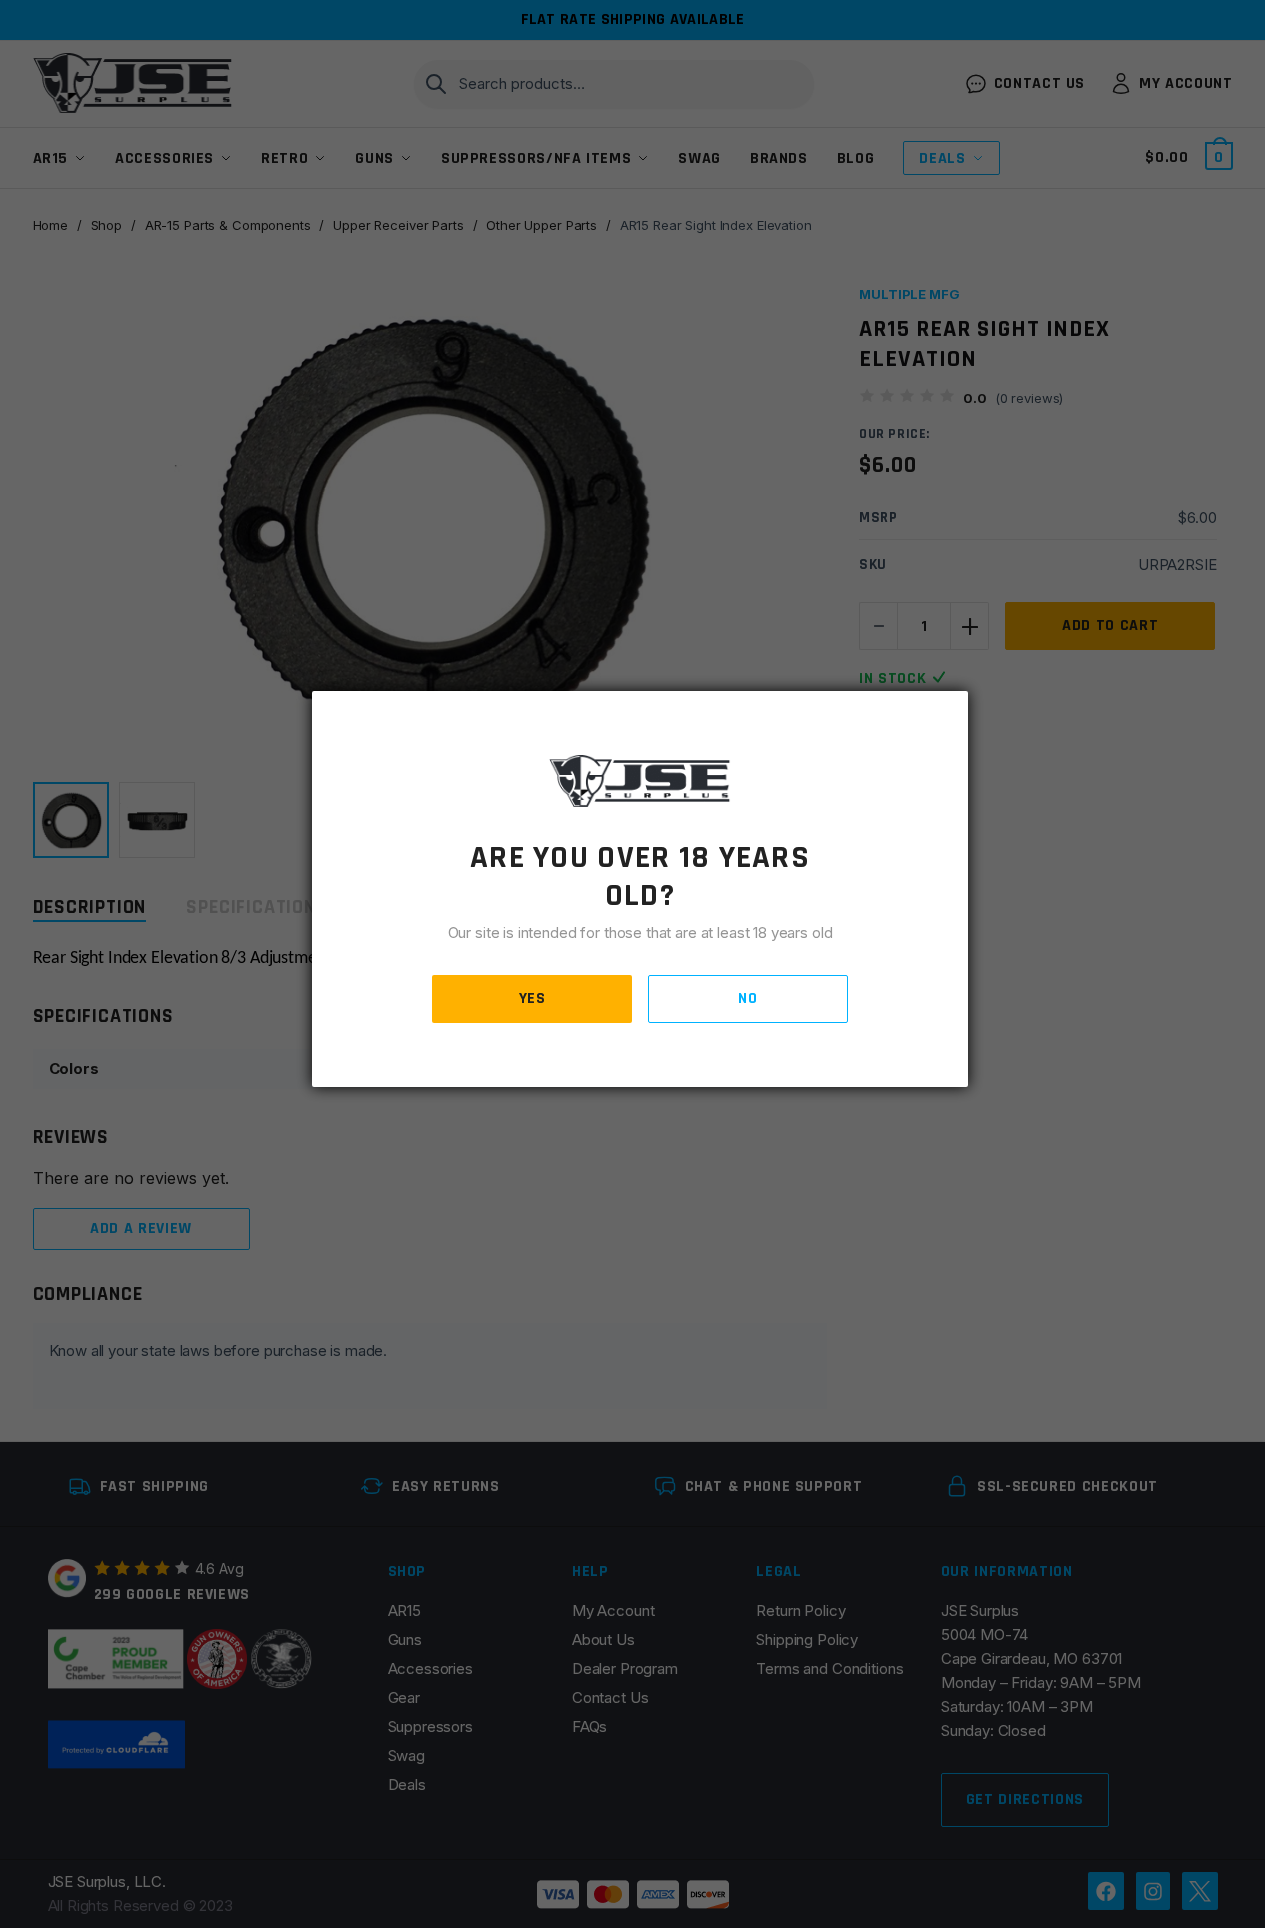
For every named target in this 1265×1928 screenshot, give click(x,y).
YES (532, 998)
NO (747, 998)
